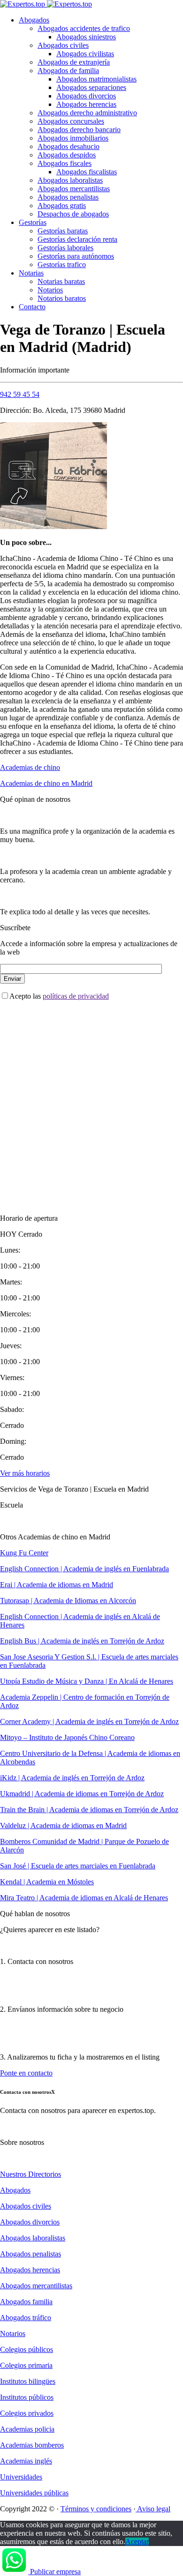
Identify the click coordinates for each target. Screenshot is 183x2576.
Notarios (50, 290)
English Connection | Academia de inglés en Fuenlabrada (84, 1569)
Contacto (32, 307)
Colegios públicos (27, 2349)
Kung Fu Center (24, 1553)
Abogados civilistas (85, 54)
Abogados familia (26, 2302)
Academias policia (27, 2429)
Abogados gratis (62, 205)
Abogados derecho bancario (79, 130)
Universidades (21, 2477)
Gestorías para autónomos (76, 256)
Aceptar (137, 2542)
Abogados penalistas (68, 197)
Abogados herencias (86, 104)
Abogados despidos (67, 155)
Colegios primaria (26, 2365)
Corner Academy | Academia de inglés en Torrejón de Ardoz (89, 1721)
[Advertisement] (91, 1099)
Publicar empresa (55, 2572)
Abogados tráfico (26, 2318)
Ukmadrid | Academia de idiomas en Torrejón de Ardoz (82, 1794)
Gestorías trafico (62, 265)
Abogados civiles (63, 45)
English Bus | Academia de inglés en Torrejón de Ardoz (82, 1641)
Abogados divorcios (86, 96)
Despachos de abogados (73, 214)
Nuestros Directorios (30, 2174)
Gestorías (33, 222)
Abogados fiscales (65, 163)
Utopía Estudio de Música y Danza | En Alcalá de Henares (87, 1681)
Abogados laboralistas (70, 180)
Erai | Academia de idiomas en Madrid (57, 1585)
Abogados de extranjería (74, 62)
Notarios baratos (62, 298)
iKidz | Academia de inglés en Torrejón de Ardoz (72, 1778)
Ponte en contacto (26, 2073)
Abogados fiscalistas (87, 172)
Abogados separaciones (91, 87)
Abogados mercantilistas (74, 189)
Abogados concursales (71, 121)
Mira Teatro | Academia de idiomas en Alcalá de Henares (84, 1898)
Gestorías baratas (63, 231)
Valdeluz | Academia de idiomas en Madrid (63, 1826)
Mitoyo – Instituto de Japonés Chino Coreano (67, 1737)
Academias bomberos (32, 2445)
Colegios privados (27, 2413)
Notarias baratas (61, 281)
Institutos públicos (27, 2397)
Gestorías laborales (65, 248)
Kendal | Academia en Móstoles (47, 1882)
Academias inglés (26, 2461)
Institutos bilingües (28, 2381)
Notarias (31, 273)
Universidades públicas (34, 2493)
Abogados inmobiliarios (73, 138)
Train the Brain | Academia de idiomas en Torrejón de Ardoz (89, 1810)
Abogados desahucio (69, 146)
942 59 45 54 (20, 394)
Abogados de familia (68, 71)
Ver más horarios (25, 1473)
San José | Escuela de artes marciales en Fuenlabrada (78, 1866)
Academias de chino (30, 767)
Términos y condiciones (96, 2509)
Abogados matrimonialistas (96, 79)
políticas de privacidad (76, 996)
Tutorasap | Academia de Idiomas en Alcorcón (68, 1601)
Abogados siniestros (86, 37)
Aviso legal (153, 2509)
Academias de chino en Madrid (46, 783)
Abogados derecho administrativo (87, 113)
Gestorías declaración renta (77, 239)
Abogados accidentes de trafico (84, 28)
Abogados (34, 20)
